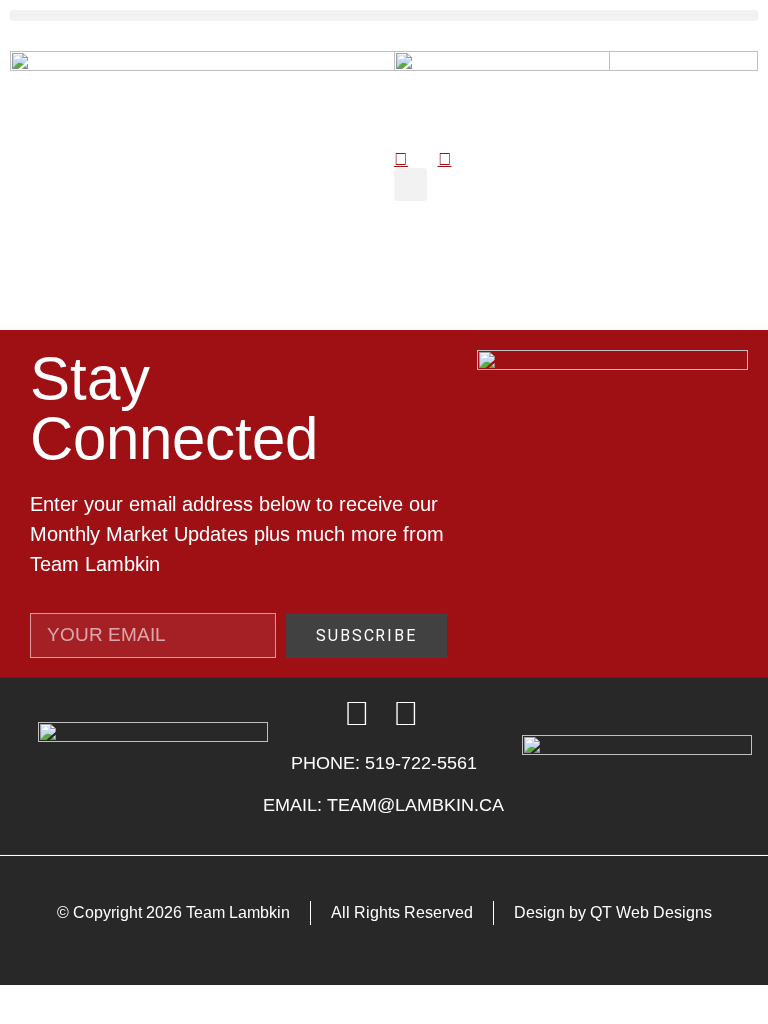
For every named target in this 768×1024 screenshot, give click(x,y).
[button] (384, 15)
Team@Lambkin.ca (415, 805)
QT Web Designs (651, 912)
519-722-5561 (421, 763)
